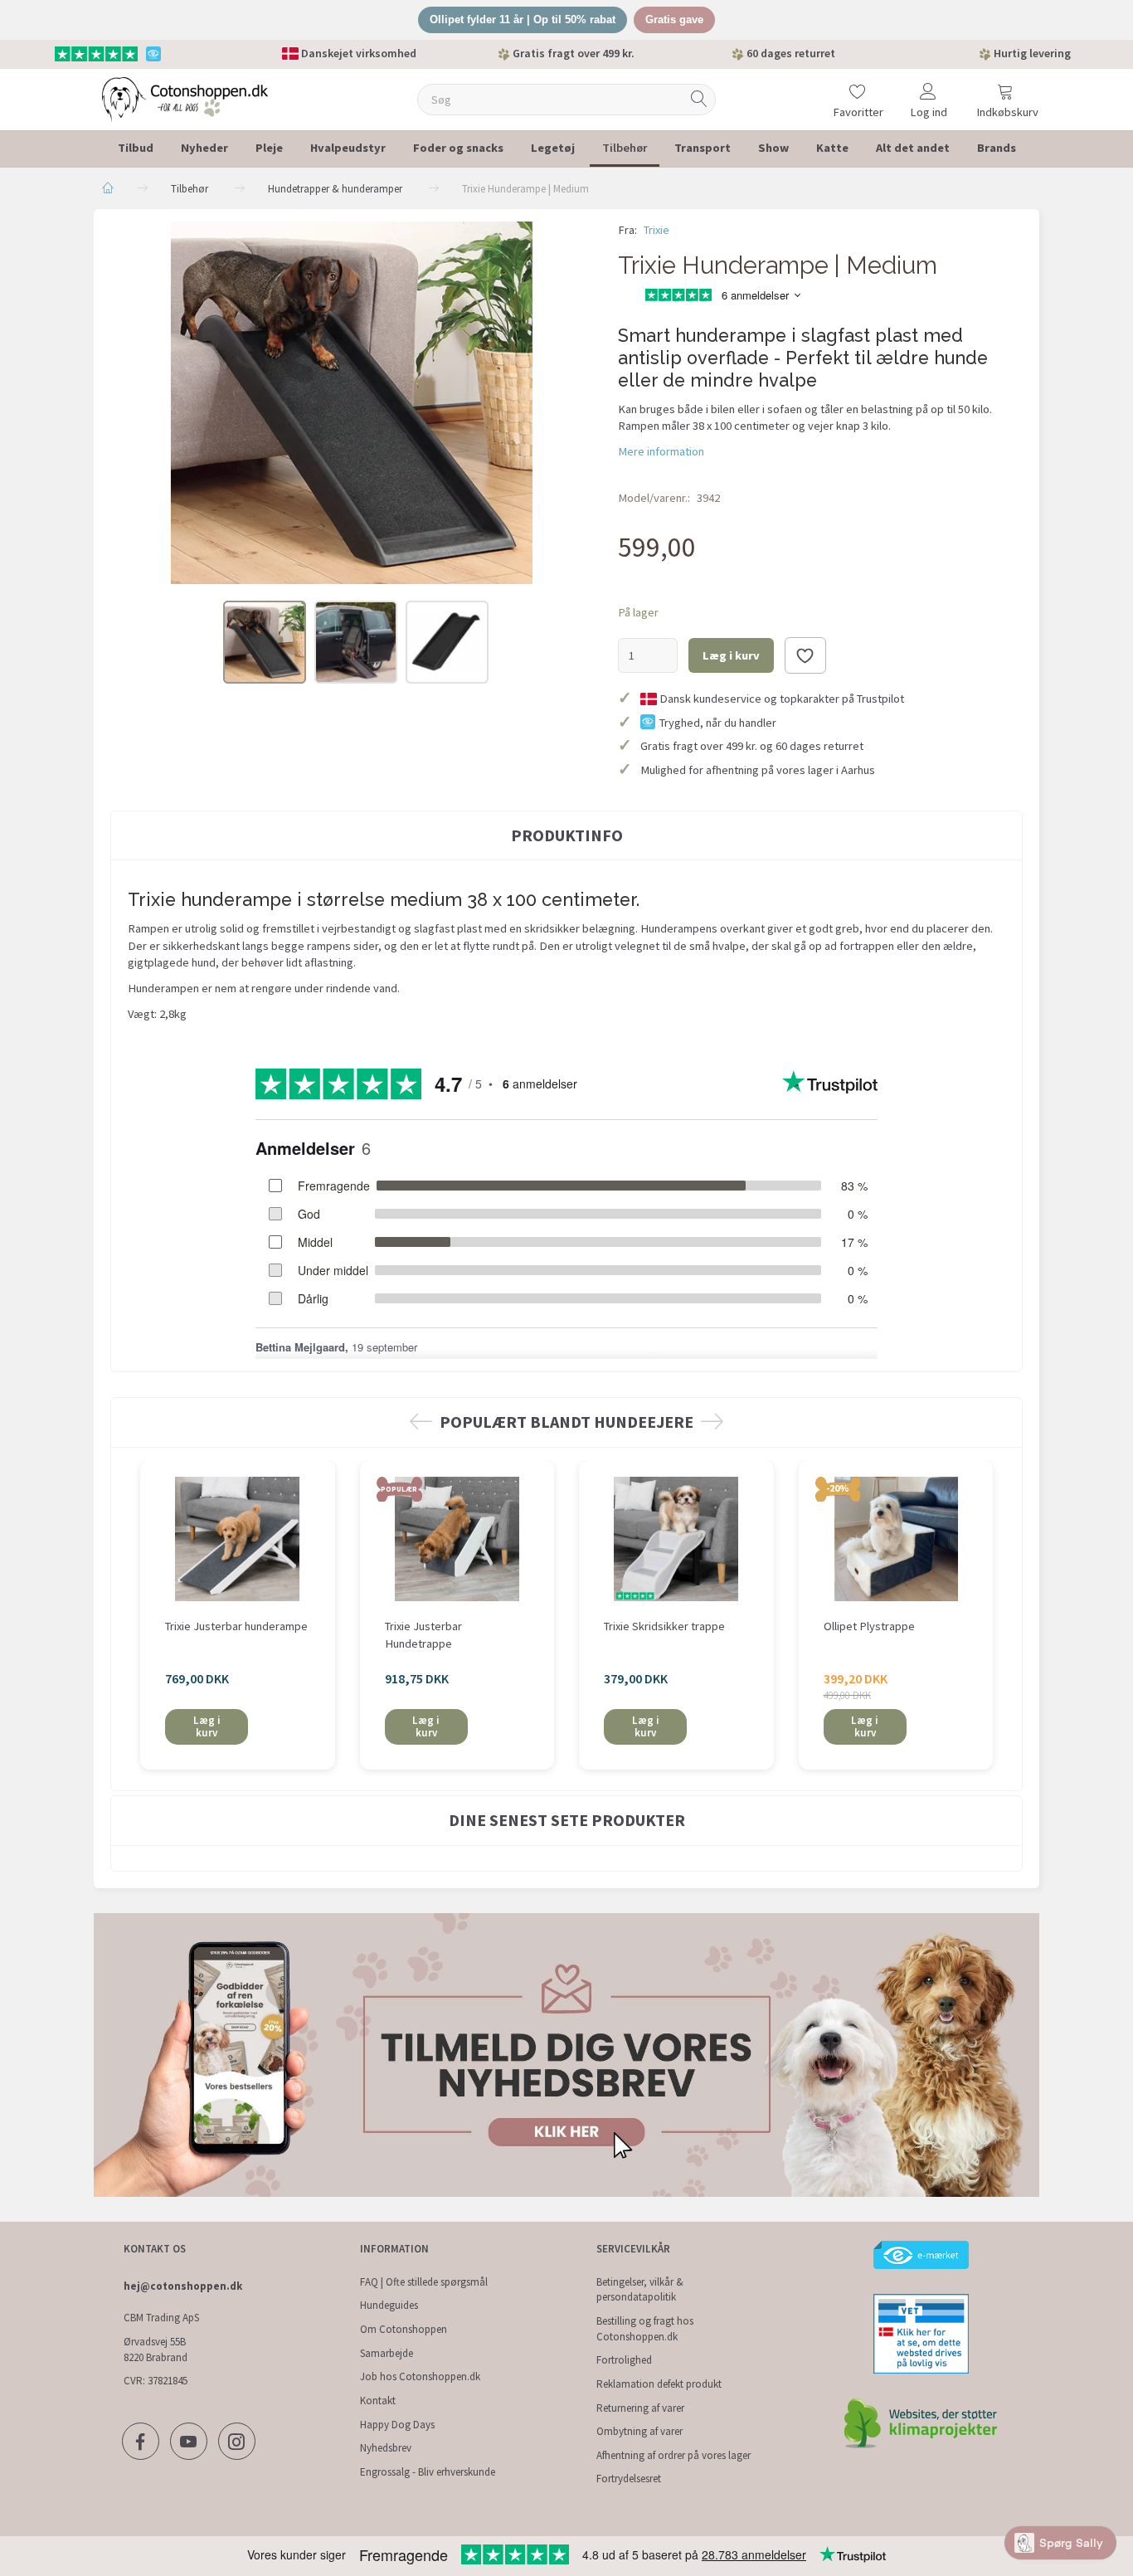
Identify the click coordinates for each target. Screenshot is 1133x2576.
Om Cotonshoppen (404, 2329)
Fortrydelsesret (629, 2479)
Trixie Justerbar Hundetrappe (423, 1635)
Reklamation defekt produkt (659, 2384)
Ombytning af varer (639, 2431)
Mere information (661, 451)
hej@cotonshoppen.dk (183, 2286)
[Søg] (699, 99)
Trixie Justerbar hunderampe (236, 1626)
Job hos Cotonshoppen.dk (420, 2376)
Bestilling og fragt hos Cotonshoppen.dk (645, 2329)
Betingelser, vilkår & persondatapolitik (640, 2290)
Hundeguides (389, 2305)
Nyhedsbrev (386, 2448)
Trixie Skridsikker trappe (664, 1626)
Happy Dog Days (397, 2425)
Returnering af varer (640, 2408)
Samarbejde (387, 2353)
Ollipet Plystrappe (869, 1626)
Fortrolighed (624, 2360)
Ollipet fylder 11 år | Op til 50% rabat (523, 19)
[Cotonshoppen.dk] (185, 97)
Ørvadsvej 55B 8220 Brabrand (156, 2350)
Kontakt (378, 2401)
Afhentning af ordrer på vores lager (673, 2455)
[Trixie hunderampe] (352, 403)
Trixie (656, 230)
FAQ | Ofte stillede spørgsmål (424, 2282)
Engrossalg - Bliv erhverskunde (428, 2472)
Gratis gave (674, 19)
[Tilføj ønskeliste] (805, 655)
